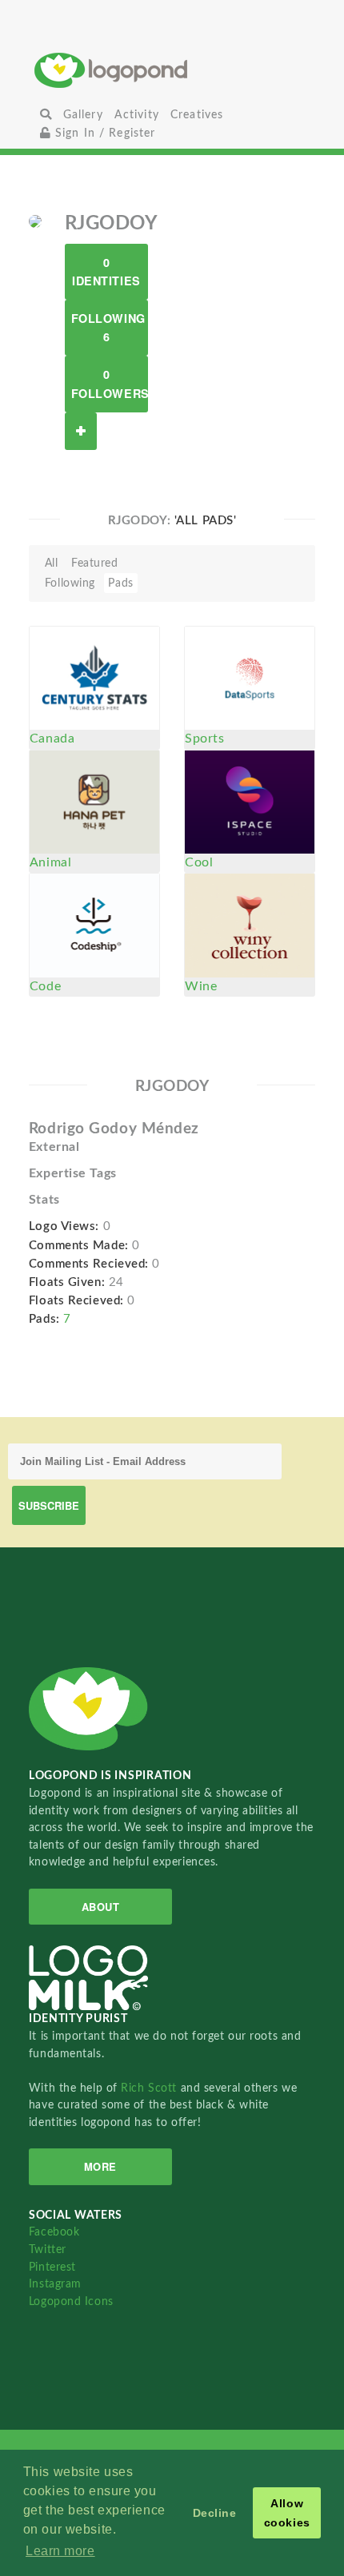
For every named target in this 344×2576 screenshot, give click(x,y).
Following (70, 583)
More (100, 2166)
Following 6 (108, 327)
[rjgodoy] (35, 221)
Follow (81, 431)
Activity (137, 115)
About (101, 1907)
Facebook (54, 2232)
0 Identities (106, 271)
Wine (201, 986)
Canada (52, 739)
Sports (204, 739)
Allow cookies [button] (287, 2513)
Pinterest (52, 2267)
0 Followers (110, 383)
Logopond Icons (71, 2301)
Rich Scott (150, 2088)
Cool (199, 862)
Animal (50, 862)
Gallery (83, 115)
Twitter (48, 2250)
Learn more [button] (60, 2551)
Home (172, 70)
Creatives (197, 115)
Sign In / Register (104, 133)
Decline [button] (215, 2513)
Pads (120, 583)
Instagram (55, 2284)
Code (45, 986)
